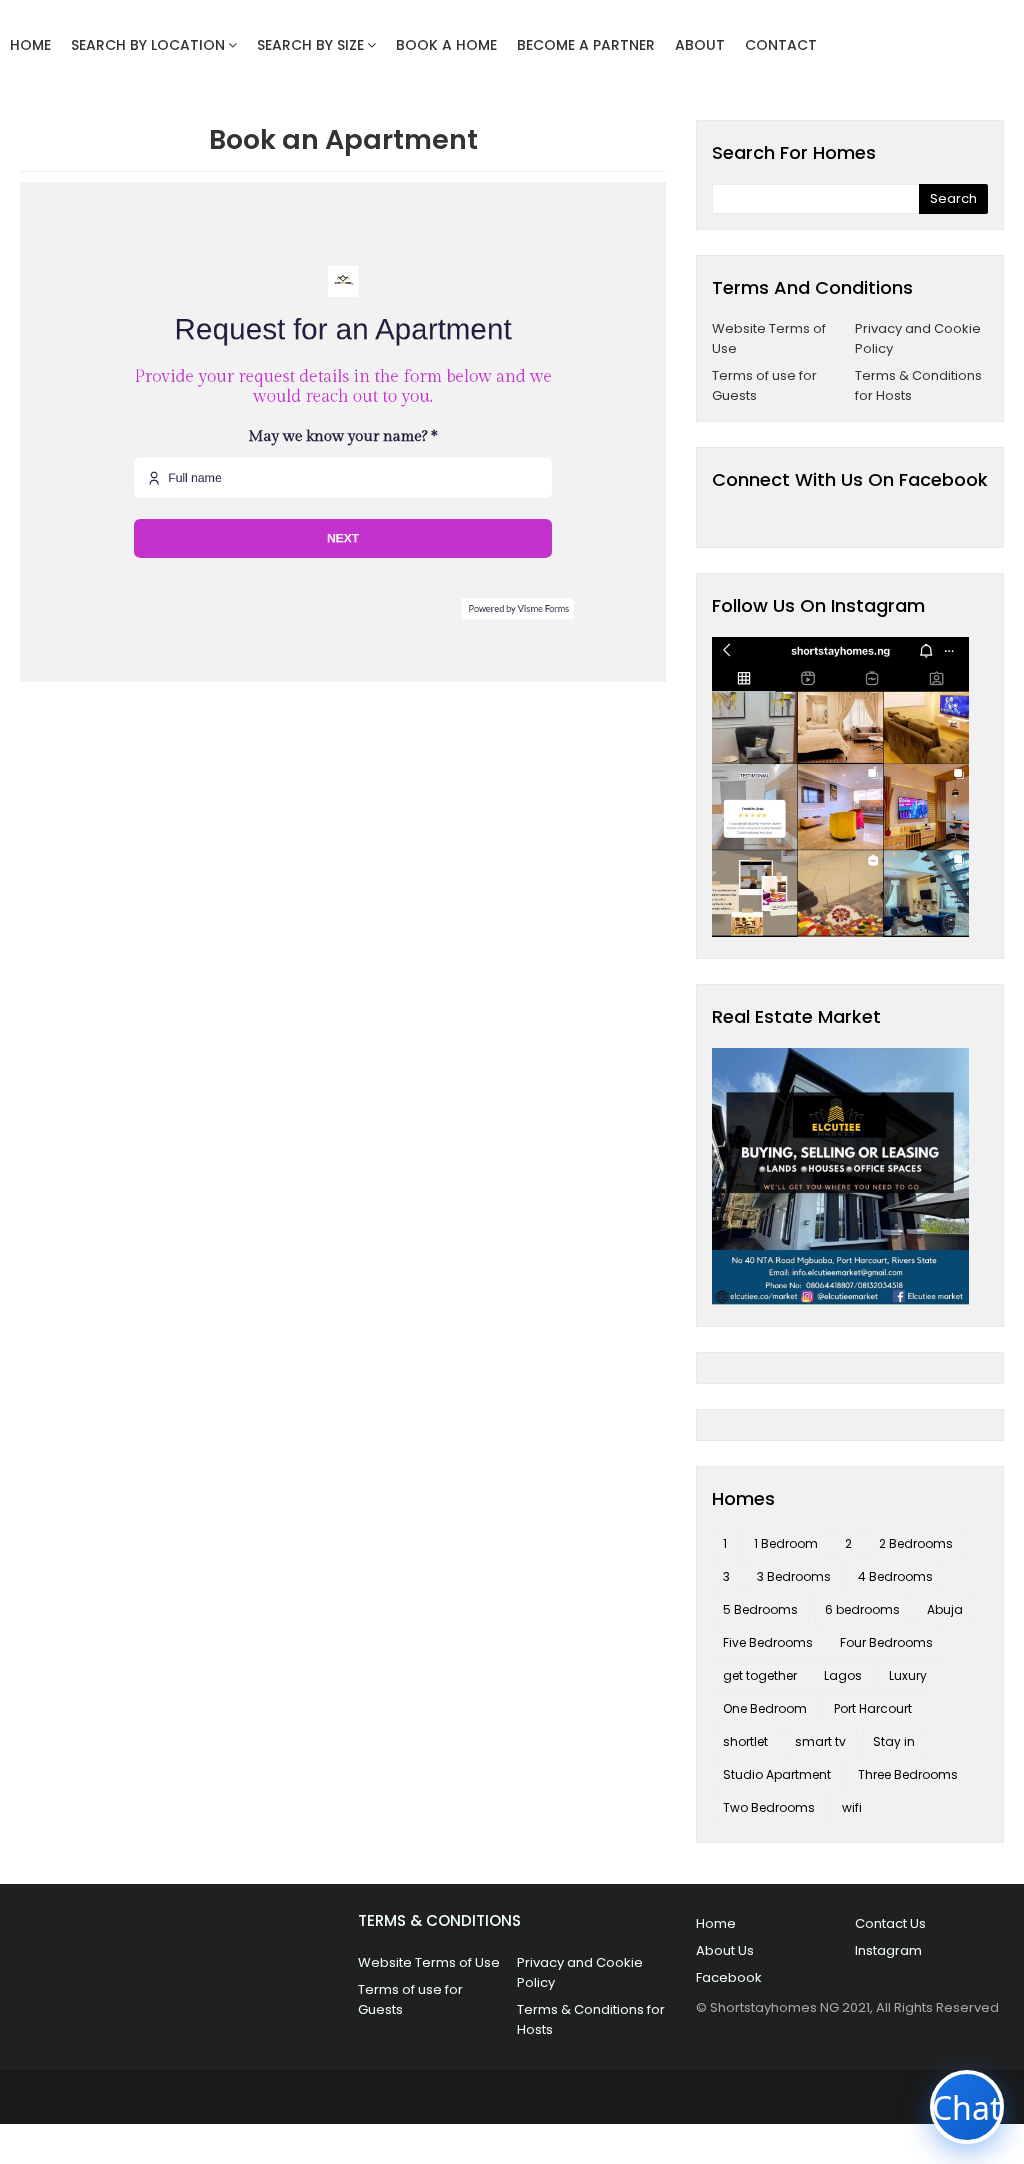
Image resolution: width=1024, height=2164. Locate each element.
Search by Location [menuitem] (148, 45)
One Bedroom (765, 1708)
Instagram (888, 1950)
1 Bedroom (786, 1543)
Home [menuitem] (30, 45)
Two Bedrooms (769, 1807)
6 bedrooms (862, 1609)
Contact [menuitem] (781, 45)
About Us (725, 1950)
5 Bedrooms (760, 1609)
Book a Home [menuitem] (446, 45)
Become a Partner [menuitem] (586, 45)
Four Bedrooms (886, 1642)
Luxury (908, 1675)
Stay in (894, 1741)
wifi (852, 1807)
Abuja (945, 1609)
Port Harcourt (873, 1708)
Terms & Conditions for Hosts (918, 385)
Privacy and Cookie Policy (918, 338)
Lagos (843, 1675)
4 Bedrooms (895, 1576)
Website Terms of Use (769, 338)
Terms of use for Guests (764, 385)
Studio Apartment (777, 1774)
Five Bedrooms (768, 1642)
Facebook (729, 1977)
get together (760, 1675)
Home (716, 1923)
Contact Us (890, 1923)
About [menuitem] (700, 45)
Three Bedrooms (908, 1774)
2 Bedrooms (916, 1543)
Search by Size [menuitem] (310, 45)
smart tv (820, 1741)
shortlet (745, 1741)
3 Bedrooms (794, 1576)
